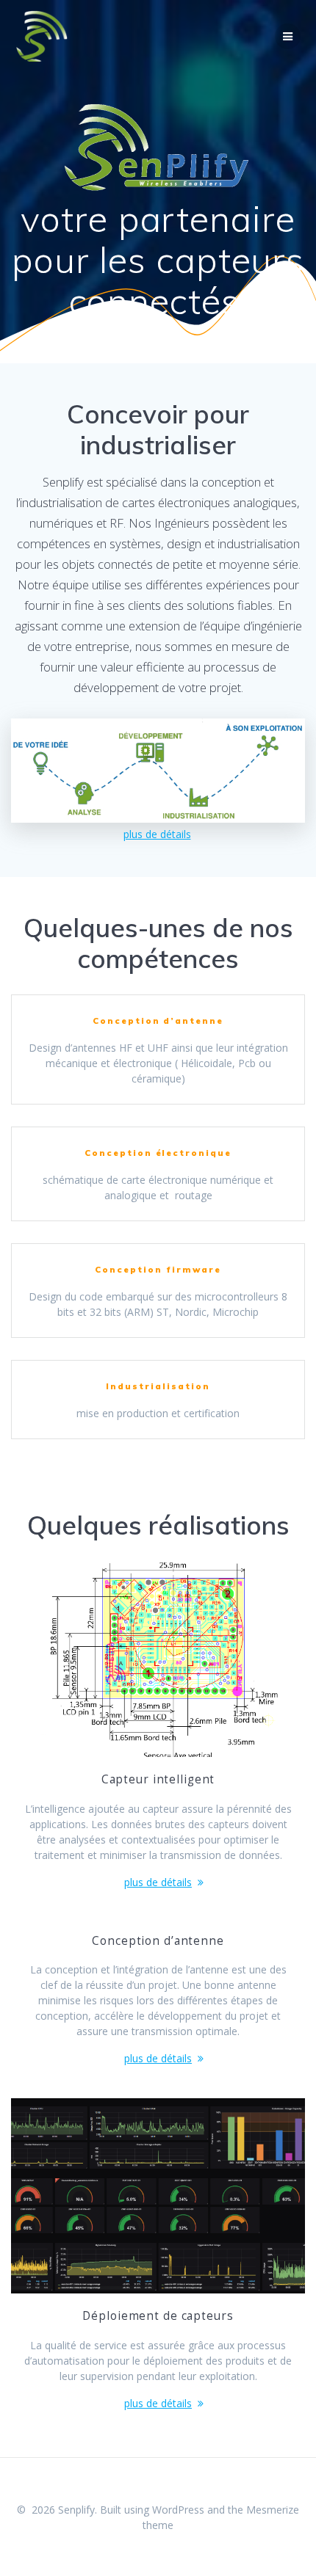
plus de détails (157, 834)
